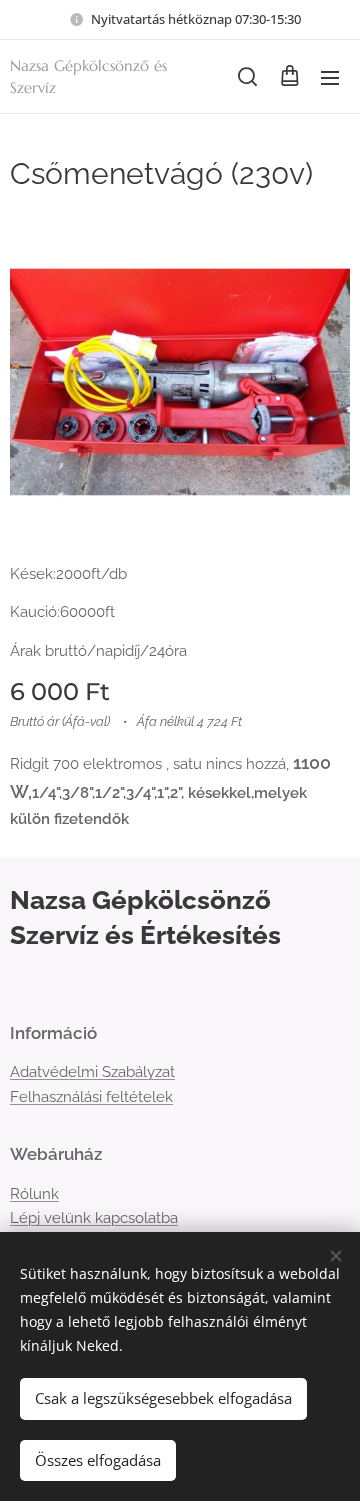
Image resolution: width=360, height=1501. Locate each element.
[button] (247, 77)
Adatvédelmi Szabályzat (92, 1072)
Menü (330, 77)
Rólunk (34, 1194)
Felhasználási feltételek (91, 1097)
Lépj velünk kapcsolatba (94, 1218)
